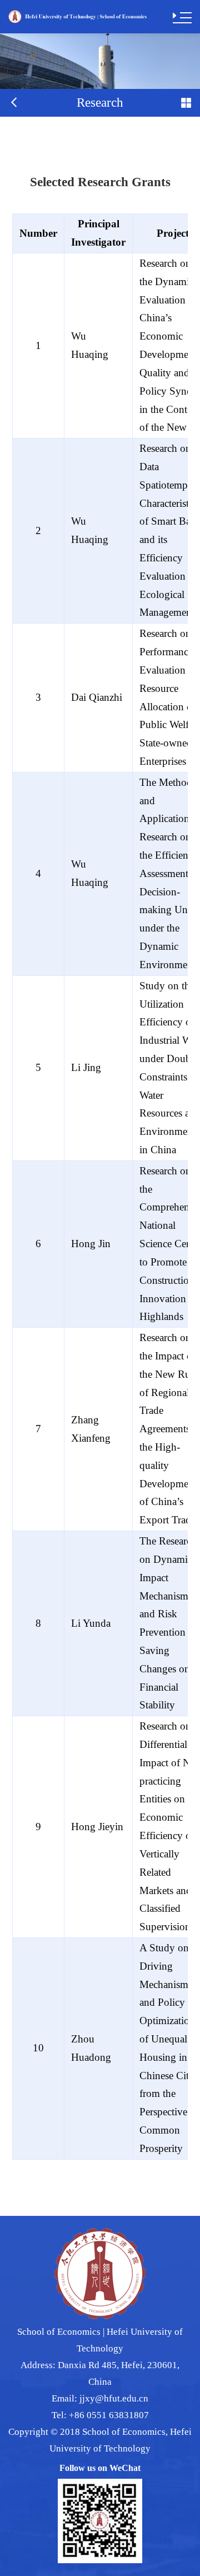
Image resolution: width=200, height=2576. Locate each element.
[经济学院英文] (77, 16)
